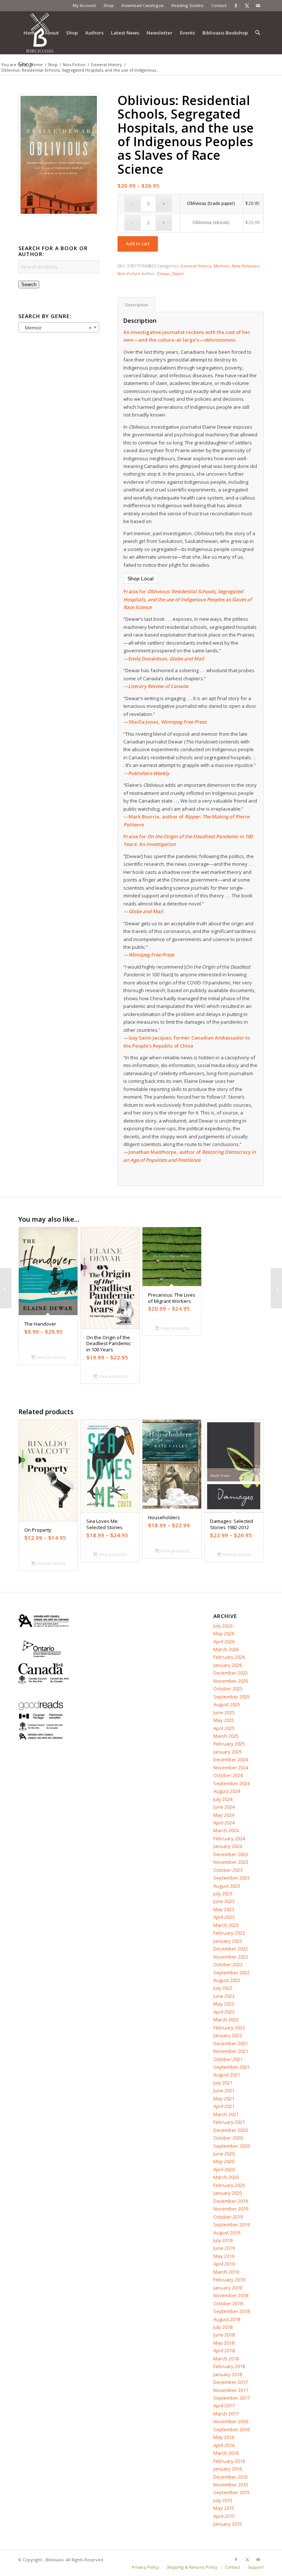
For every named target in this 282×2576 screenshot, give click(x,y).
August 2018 (227, 2319)
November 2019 (231, 2209)
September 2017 (232, 2398)
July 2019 (223, 2240)
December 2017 (231, 2382)
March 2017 (226, 2414)
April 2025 (224, 1728)
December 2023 (231, 1854)
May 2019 (224, 2256)
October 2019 (228, 2217)
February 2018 (229, 2366)
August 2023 (227, 1886)
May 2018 (224, 2343)
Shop (109, 5)
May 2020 (224, 2161)
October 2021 (228, 2059)
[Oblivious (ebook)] (6, 1288)
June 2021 (224, 2090)
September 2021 (232, 2067)
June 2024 (224, 1807)
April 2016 (224, 2445)
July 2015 (223, 2500)
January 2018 (228, 2374)
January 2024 (228, 1846)
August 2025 (227, 1704)
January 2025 (228, 1752)
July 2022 (223, 1988)
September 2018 (232, 2311)
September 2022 (232, 1972)
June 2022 (224, 1996)
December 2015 (231, 2477)
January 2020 (228, 2193)
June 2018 (224, 2335)
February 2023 (229, 1933)
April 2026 (224, 1642)
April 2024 (224, 1823)
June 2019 (224, 2248)
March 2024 (226, 1830)
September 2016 (232, 2429)
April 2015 (224, 2516)
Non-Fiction (129, 273)
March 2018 (226, 2359)
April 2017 (224, 2406)
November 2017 (231, 2390)
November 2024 (231, 1768)
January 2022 (228, 2035)
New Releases (245, 266)
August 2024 (227, 1791)
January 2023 (228, 1941)
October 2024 (228, 1775)
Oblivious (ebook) (211, 222)
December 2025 (231, 1673)
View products (50, 1357)
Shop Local (140, 579)
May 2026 (224, 1633)
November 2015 (231, 2485)
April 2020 (224, 2169)
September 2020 (232, 2146)
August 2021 (227, 2075)
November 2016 (231, 2421)
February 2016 (229, 2461)
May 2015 (224, 2508)
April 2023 (224, 1917)
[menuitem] (84, 6)
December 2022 (231, 1949)
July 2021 (223, 2083)
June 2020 (224, 2154)
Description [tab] (137, 305)
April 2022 (224, 2012)
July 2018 (223, 2327)
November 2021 (231, 2051)
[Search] (258, 33)
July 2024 (223, 1799)
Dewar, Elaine (171, 273)
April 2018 (224, 2350)
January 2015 (228, 2524)
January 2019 (228, 2288)
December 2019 (231, 2201)
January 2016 (228, 2469)
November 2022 (231, 1957)
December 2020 (231, 2130)
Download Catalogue (143, 5)
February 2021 (229, 2122)
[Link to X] (247, 6)
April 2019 (224, 2264)
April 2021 (224, 2106)
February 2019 (229, 2280)
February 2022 (229, 2028)
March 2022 (226, 2020)
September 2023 (232, 1878)
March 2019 (226, 2272)
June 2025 (224, 1712)
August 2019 (227, 2233)
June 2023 (224, 1901)
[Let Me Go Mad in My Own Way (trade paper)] (276, 1288)
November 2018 (231, 2295)
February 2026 (229, 1657)
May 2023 (224, 1909)
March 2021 (226, 2114)
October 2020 (228, 2138)
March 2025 (226, 1736)
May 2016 (224, 2437)
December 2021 (231, 2043)
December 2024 (231, 1759)
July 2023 (223, 1894)
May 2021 (224, 2098)
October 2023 (228, 1870)
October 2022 (228, 1964)
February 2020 (229, 2185)
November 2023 (231, 1862)
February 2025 (229, 1744)
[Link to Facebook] (236, 6)
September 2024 (232, 1783)
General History (196, 266)
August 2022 (227, 1980)
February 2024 (229, 1838)
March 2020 (226, 2177)
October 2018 (228, 2303)
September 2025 (232, 1697)
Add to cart (138, 244)
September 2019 (232, 2224)
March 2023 (226, 1925)
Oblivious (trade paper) (211, 203)
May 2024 (224, 1815)
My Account (84, 5)
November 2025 (231, 1681)
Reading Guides (187, 5)
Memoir (222, 266)
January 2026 (228, 1665)
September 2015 (232, 2492)
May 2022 (224, 2004)
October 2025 (228, 1689)
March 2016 (226, 2453)
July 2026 (223, 1626)
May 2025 (224, 1720)
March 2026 (226, 1649)
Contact (219, 5)
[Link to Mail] (258, 6)
